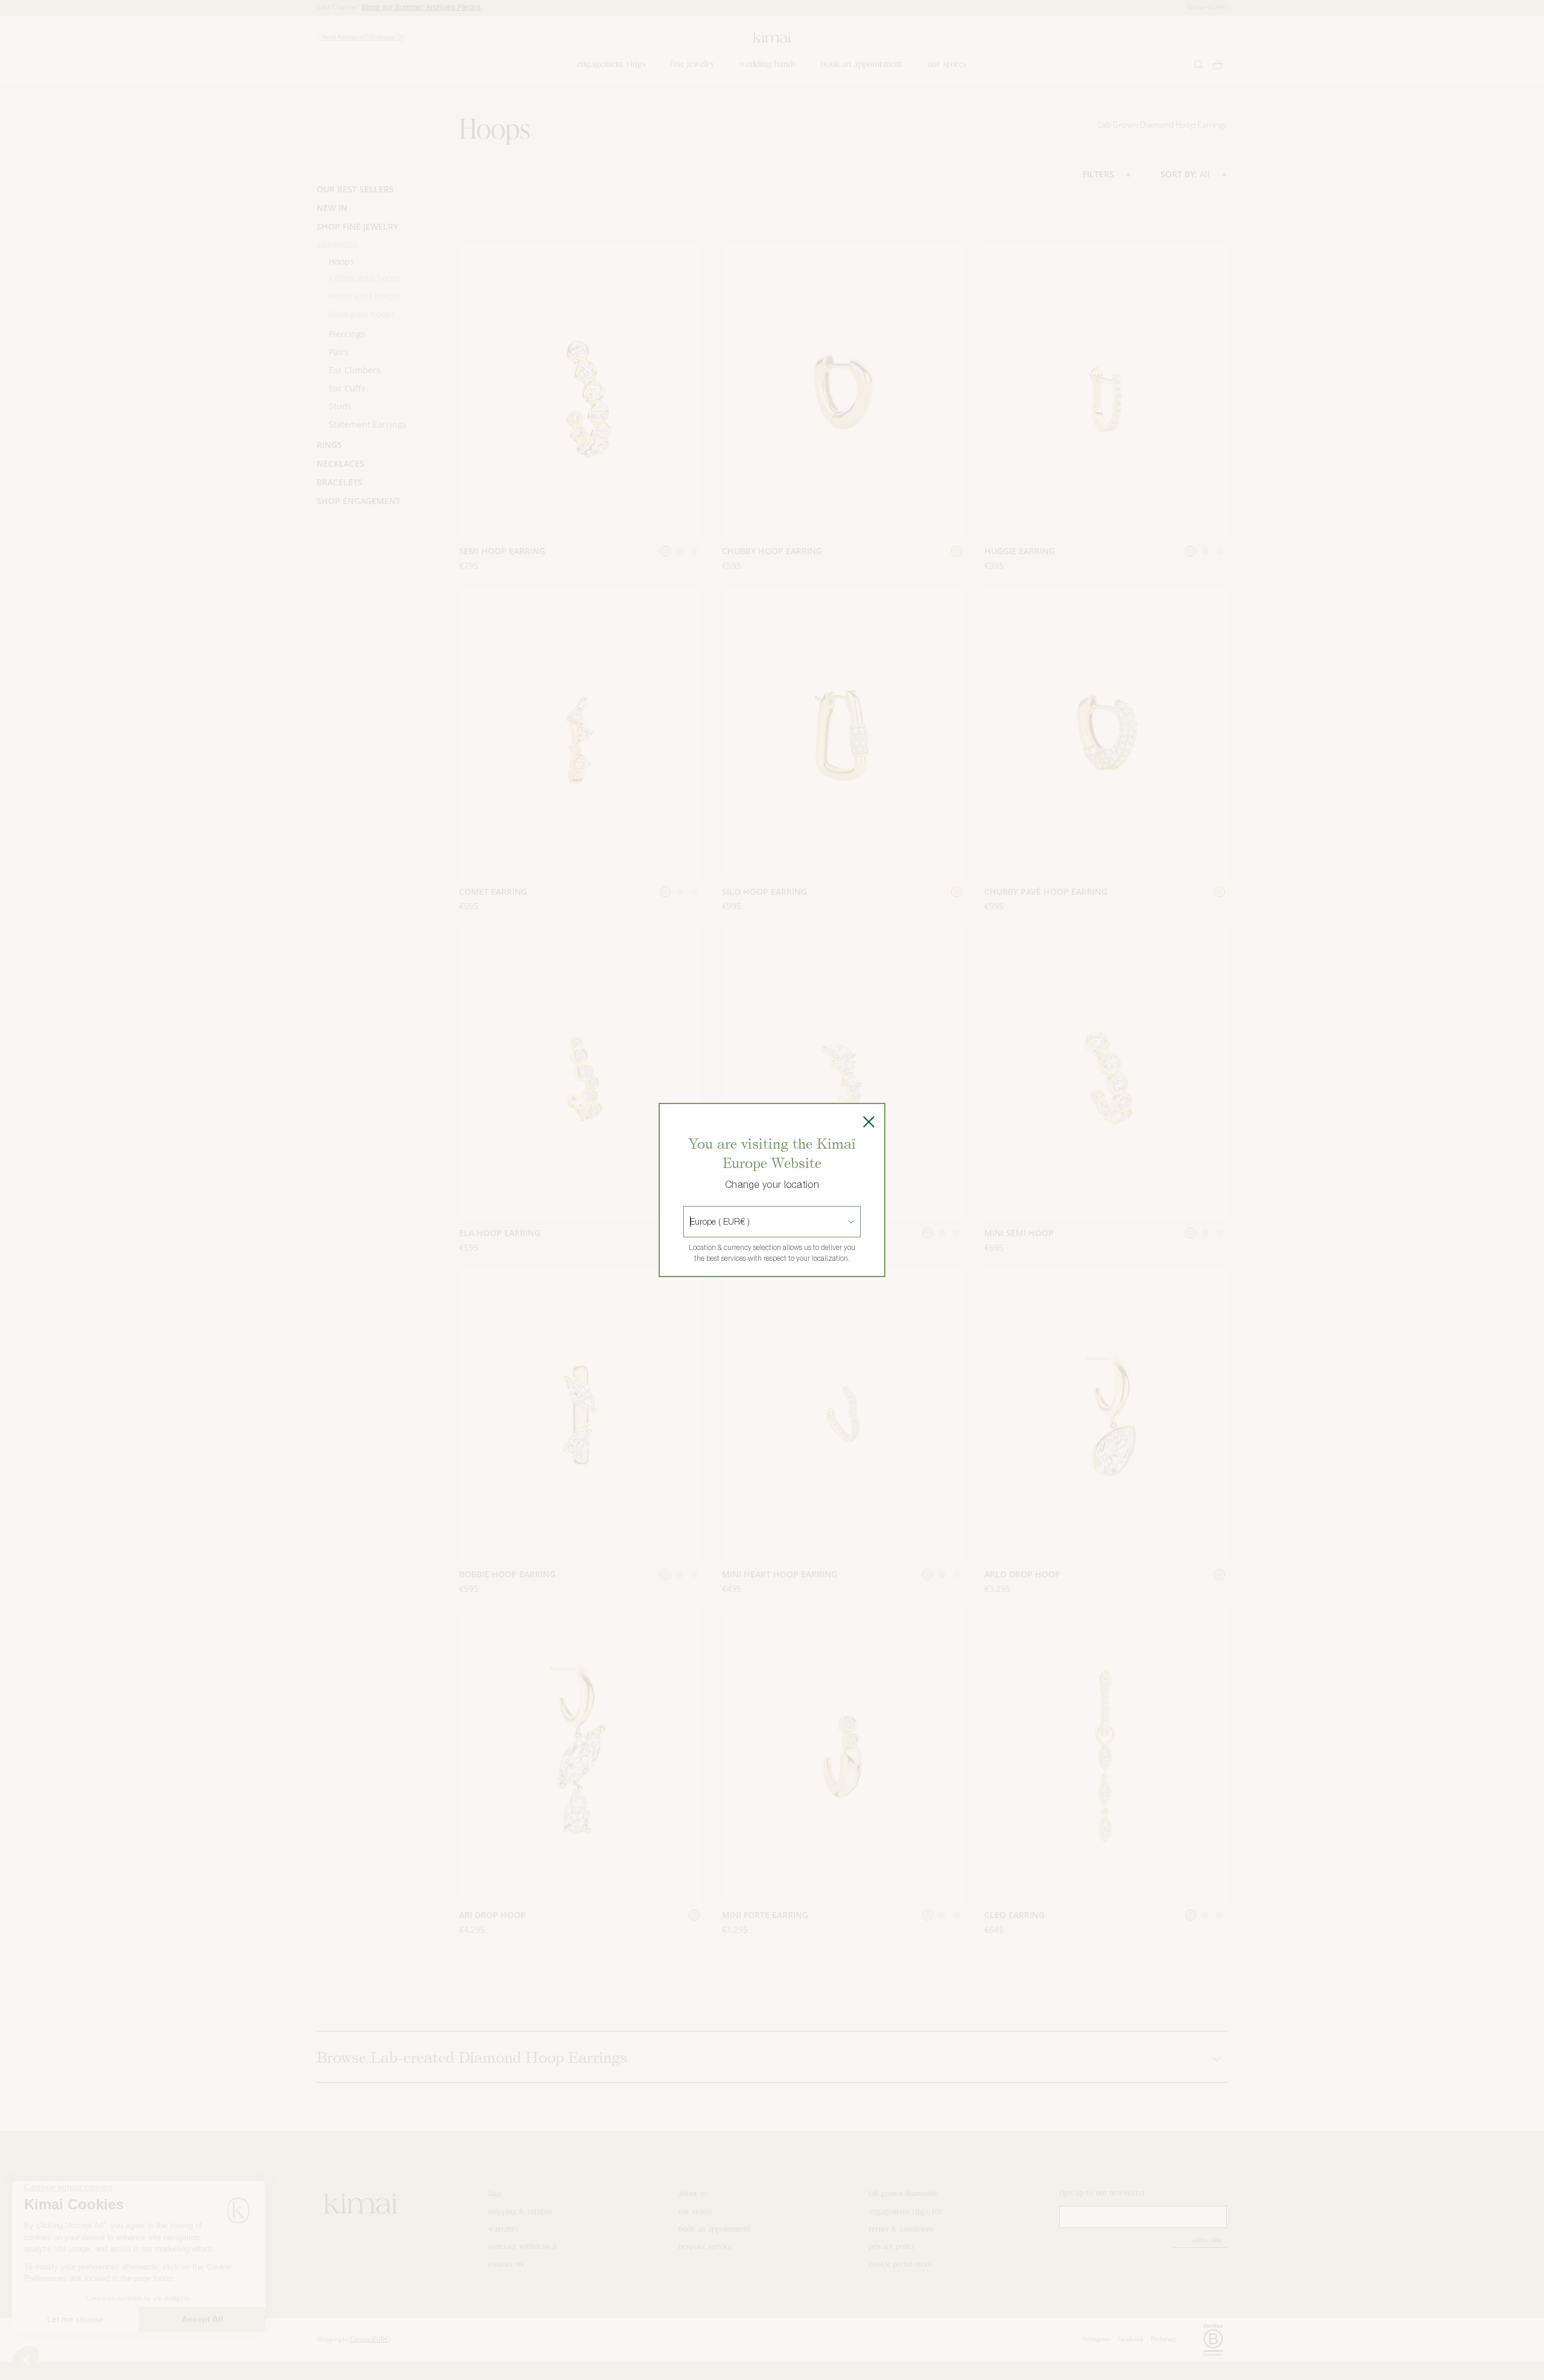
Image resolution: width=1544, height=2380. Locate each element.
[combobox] (691, 1222)
